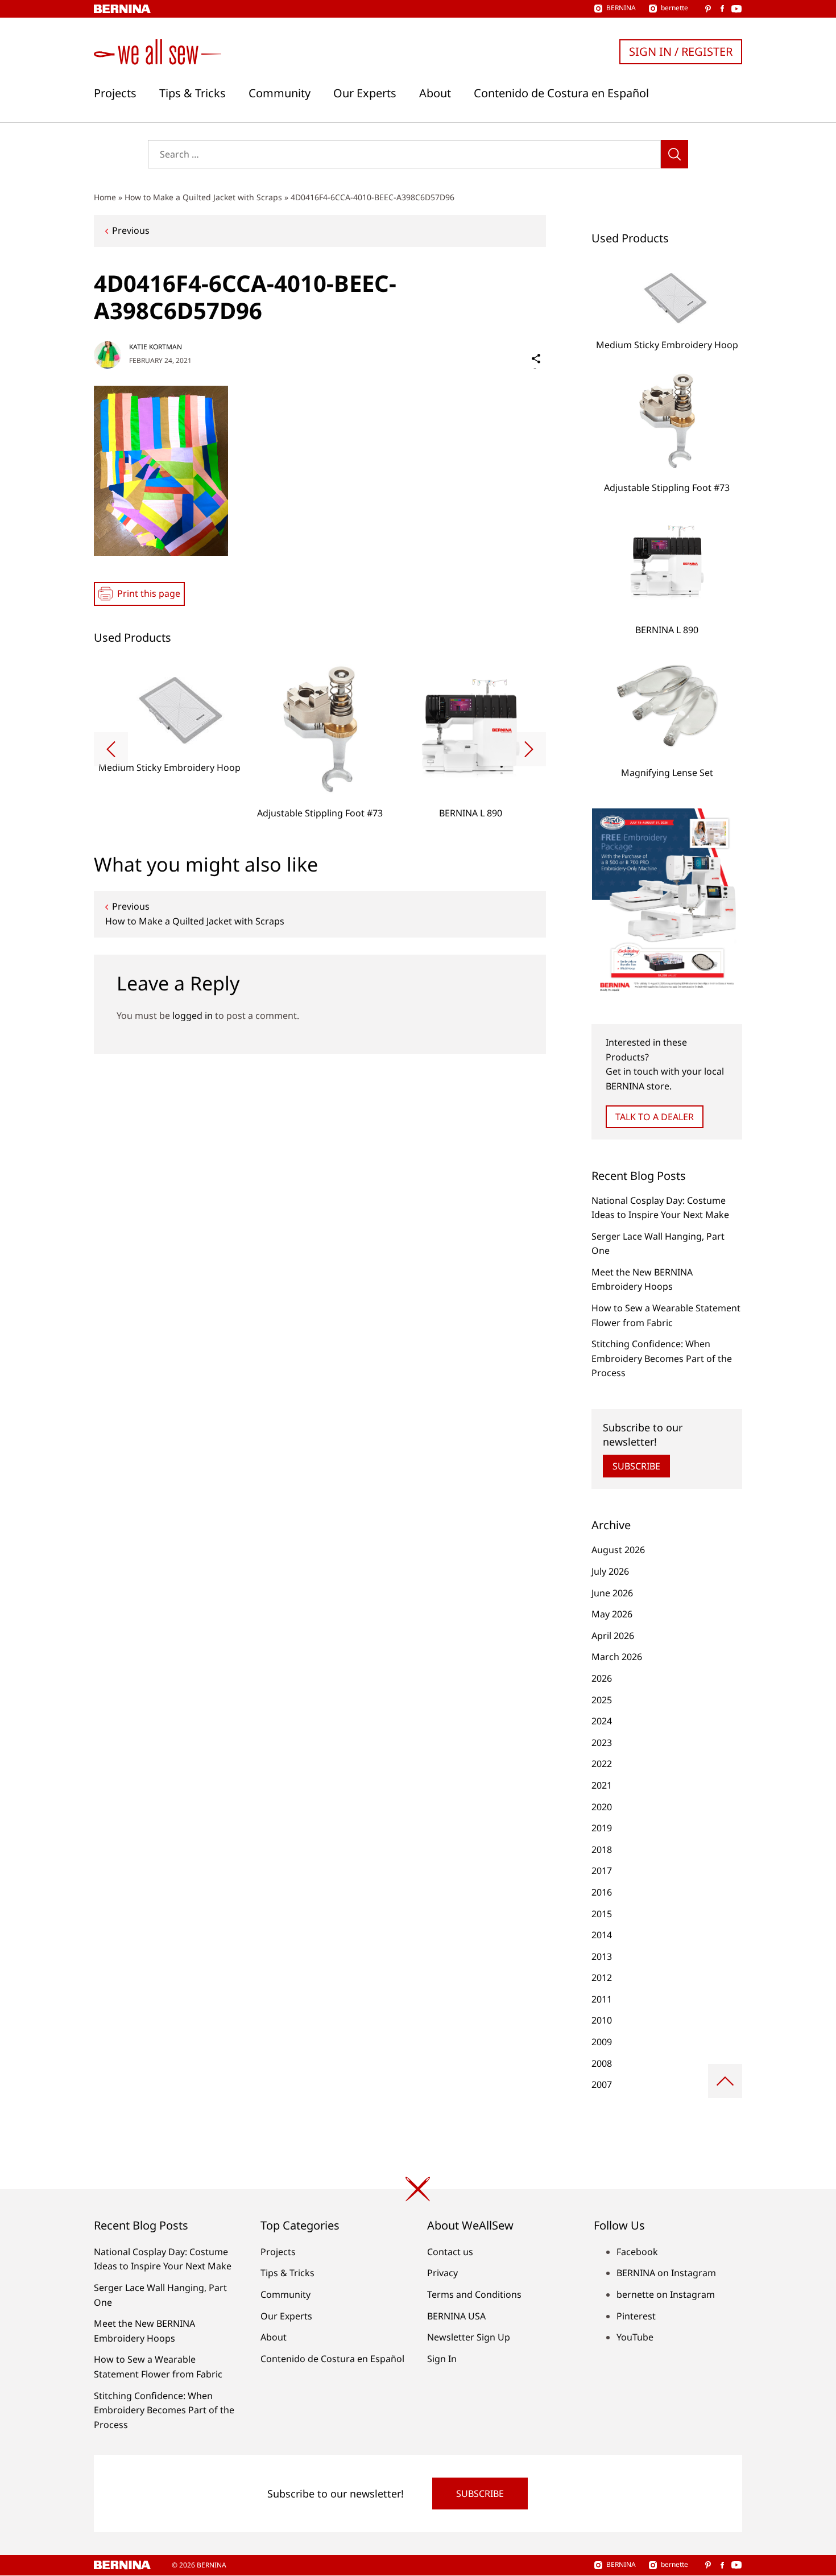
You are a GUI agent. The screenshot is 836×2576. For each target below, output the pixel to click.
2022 (602, 1764)
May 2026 (612, 1614)
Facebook (637, 2252)
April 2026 (613, 1636)
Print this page (149, 593)
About (435, 93)
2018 (602, 1850)
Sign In (442, 2359)
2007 (602, 2084)
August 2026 (618, 1550)
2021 (602, 1785)
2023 (602, 1743)
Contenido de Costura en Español (561, 93)
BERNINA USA (456, 2316)
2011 (602, 1999)
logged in (193, 1015)
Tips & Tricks (193, 93)
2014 (602, 1935)
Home (105, 197)
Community (280, 93)
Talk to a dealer (655, 1117)
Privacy (442, 2273)
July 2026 (610, 1571)
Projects (115, 93)
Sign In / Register (681, 51)
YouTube (635, 2337)
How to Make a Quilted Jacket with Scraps (203, 197)
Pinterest (636, 2316)
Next (529, 749)
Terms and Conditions (474, 2294)
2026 (602, 1678)
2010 (602, 2020)
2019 (602, 1828)
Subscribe (636, 1466)
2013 (602, 1956)
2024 (602, 1721)
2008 (602, 2063)
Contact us (450, 2252)
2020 (602, 1807)
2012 (602, 1978)
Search (674, 154)
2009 (602, 2042)
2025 (602, 1700)
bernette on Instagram (666, 2294)
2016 (602, 1892)
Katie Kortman (156, 347)
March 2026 (617, 1657)
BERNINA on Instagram (666, 2273)
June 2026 (612, 1593)
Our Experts (365, 93)
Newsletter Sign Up (469, 2337)
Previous (131, 230)
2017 (602, 1871)
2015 (602, 1914)
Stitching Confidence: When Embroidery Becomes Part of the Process (662, 1358)
